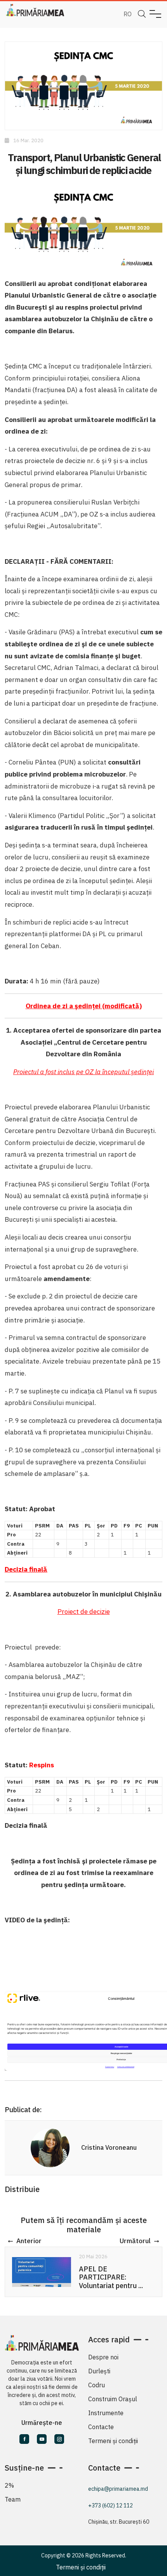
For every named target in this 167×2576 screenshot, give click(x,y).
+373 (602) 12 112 (110, 2505)
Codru (97, 2385)
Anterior (29, 2241)
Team (13, 2499)
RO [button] (128, 14)
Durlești (99, 2371)
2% (9, 2485)
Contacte (101, 2427)
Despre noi (103, 2357)
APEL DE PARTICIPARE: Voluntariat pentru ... (111, 2277)
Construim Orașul (113, 2399)
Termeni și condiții (113, 2441)
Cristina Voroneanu (109, 2147)
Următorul (135, 2241)
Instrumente (106, 2413)
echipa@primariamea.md (118, 2489)
